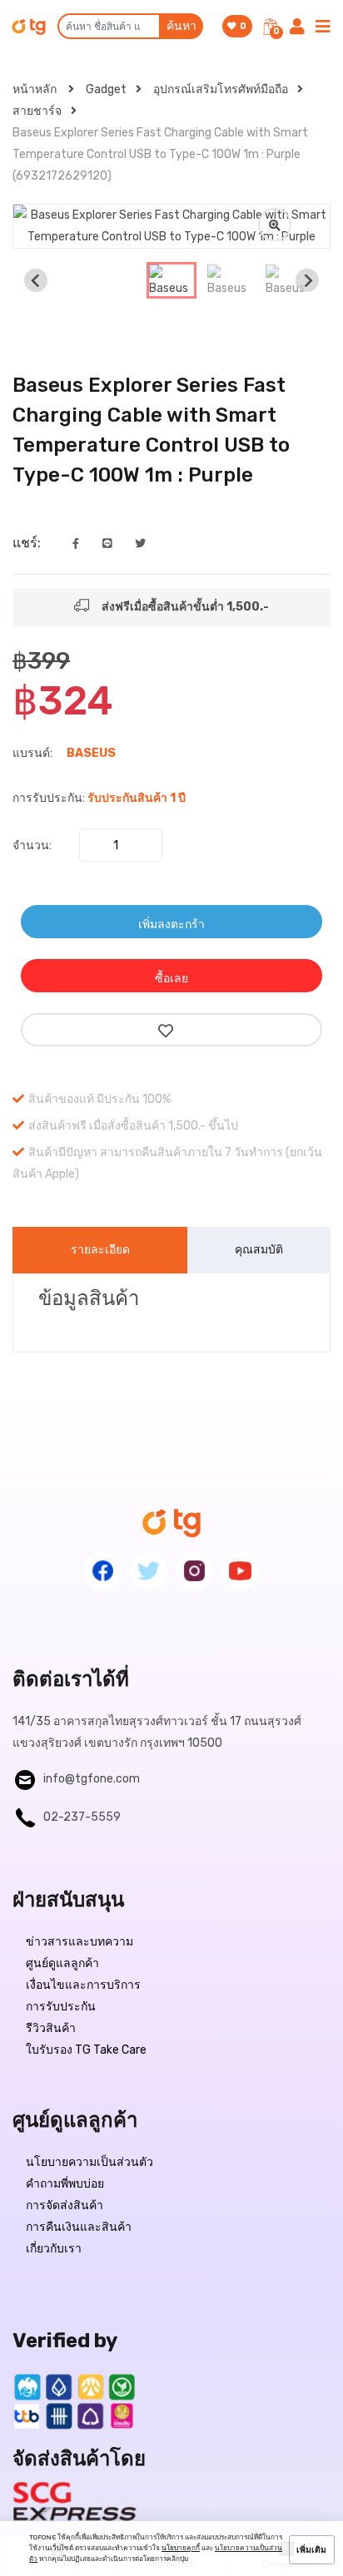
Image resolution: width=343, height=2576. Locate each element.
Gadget (106, 89)
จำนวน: (32, 845)
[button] (171, 280)
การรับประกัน (61, 2007)
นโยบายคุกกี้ (181, 2548)
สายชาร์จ (37, 111)
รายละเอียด (100, 1250)
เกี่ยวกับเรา (54, 2249)
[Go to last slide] (36, 280)
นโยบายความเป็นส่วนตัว (89, 2162)
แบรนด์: (32, 753)
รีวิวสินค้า (51, 2028)
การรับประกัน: (49, 798)
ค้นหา (181, 26)
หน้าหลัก (36, 89)
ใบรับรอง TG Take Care (86, 2050)
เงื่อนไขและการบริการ (83, 1985)
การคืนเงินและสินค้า (79, 2227)
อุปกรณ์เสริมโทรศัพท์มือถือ (221, 89)
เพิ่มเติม (311, 2550)
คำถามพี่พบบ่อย (65, 2184)
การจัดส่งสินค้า (65, 2205)
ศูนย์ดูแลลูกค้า (62, 1963)
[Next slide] (307, 280)
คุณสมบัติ (259, 1250)
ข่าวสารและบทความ (80, 1942)
